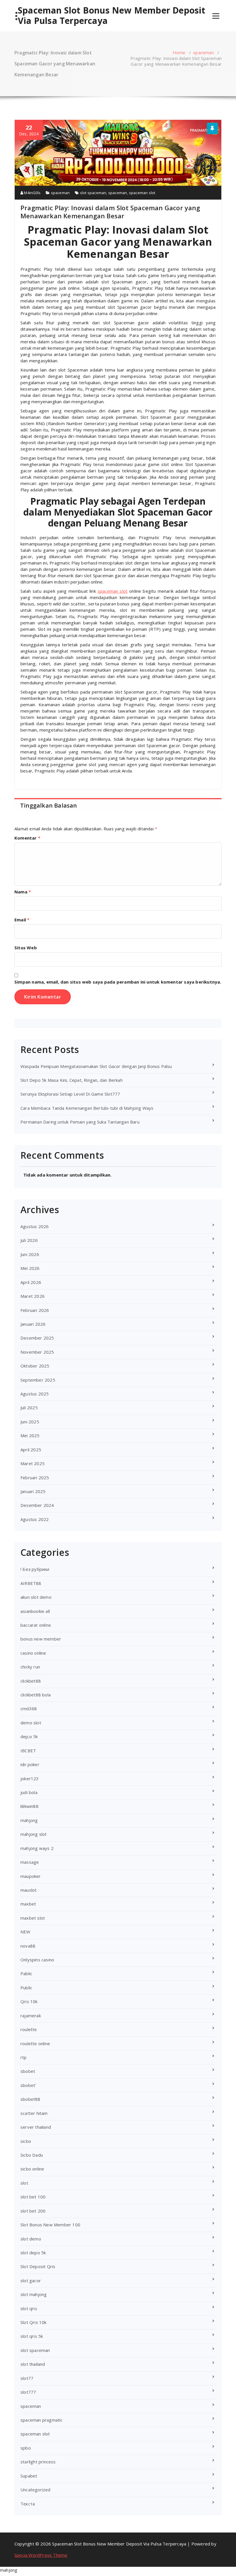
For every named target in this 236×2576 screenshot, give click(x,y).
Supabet (29, 2476)
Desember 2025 (37, 1338)
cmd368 (29, 1709)
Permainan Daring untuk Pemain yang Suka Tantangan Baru (80, 1122)
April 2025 (31, 1450)
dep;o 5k (29, 1736)
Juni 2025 (30, 1422)
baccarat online (36, 1625)
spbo (26, 2448)
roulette (29, 2029)
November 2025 (37, 1352)
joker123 (30, 1778)
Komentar (27, 838)
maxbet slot (33, 1918)
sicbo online (32, 2169)
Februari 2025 (35, 1478)
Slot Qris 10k (34, 2322)
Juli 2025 (29, 1408)
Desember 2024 (37, 1505)
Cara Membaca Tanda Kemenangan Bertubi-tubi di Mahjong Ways (87, 1108)
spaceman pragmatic (42, 2420)
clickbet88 (31, 1681)
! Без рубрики (35, 1569)
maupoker (31, 1876)
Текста (28, 2504)
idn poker (30, 1764)
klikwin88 (29, 1806)
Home (179, 52)
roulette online (35, 2043)
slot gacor (31, 2280)
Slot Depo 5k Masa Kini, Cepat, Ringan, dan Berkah (72, 1080)
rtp (24, 2057)
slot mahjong (34, 2294)
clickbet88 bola (36, 1695)
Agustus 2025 (35, 1394)
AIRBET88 (31, 1583)
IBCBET (28, 1751)
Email (22, 920)
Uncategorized (36, 2490)
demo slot (31, 1723)
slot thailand (33, 2364)
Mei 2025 (30, 1435)
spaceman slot (142, 193)
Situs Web (26, 948)
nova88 (28, 1946)
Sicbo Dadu (32, 2155)
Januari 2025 (33, 1491)
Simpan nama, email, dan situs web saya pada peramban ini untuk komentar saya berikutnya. (118, 982)
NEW (25, 1932)
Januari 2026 (33, 1324)
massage (30, 1862)
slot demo (31, 2239)
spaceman (203, 52)
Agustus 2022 (35, 1519)
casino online (33, 1653)
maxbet (28, 1904)
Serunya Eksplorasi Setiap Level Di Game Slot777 (70, 1094)
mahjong (29, 1820)
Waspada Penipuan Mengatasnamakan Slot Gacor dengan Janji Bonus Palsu (96, 1066)
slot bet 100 (33, 2197)
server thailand (36, 2127)
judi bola (29, 1792)
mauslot (28, 1890)
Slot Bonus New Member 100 (50, 2225)
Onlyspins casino (37, 1960)
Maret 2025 (33, 1463)
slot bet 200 (33, 2211)
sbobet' (28, 2085)
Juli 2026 (29, 1240)
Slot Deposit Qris (38, 2266)
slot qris (29, 2308)
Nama (23, 892)
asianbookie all (35, 1611)
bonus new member (41, 1639)
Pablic (26, 1973)
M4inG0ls (32, 193)
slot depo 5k (33, 2253)
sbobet (28, 2071)
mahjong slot (34, 1834)
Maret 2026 (33, 1296)
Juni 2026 (30, 1254)
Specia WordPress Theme (41, 2555)
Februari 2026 (35, 1310)
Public (26, 1988)
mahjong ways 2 (37, 1848)
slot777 (28, 2392)
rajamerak (31, 2016)
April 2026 (31, 1282)
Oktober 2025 (35, 1366)
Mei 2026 (30, 1268)
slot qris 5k (32, 2336)
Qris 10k (29, 2001)
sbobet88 (31, 2099)
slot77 (27, 2378)
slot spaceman (93, 193)
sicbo (26, 2141)
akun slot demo (36, 1597)
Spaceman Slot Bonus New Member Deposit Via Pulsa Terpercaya (112, 16)
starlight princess (38, 2462)
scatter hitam (34, 2113)
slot (24, 2183)
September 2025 (38, 1380)
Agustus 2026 (35, 1226)
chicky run (30, 1667)
